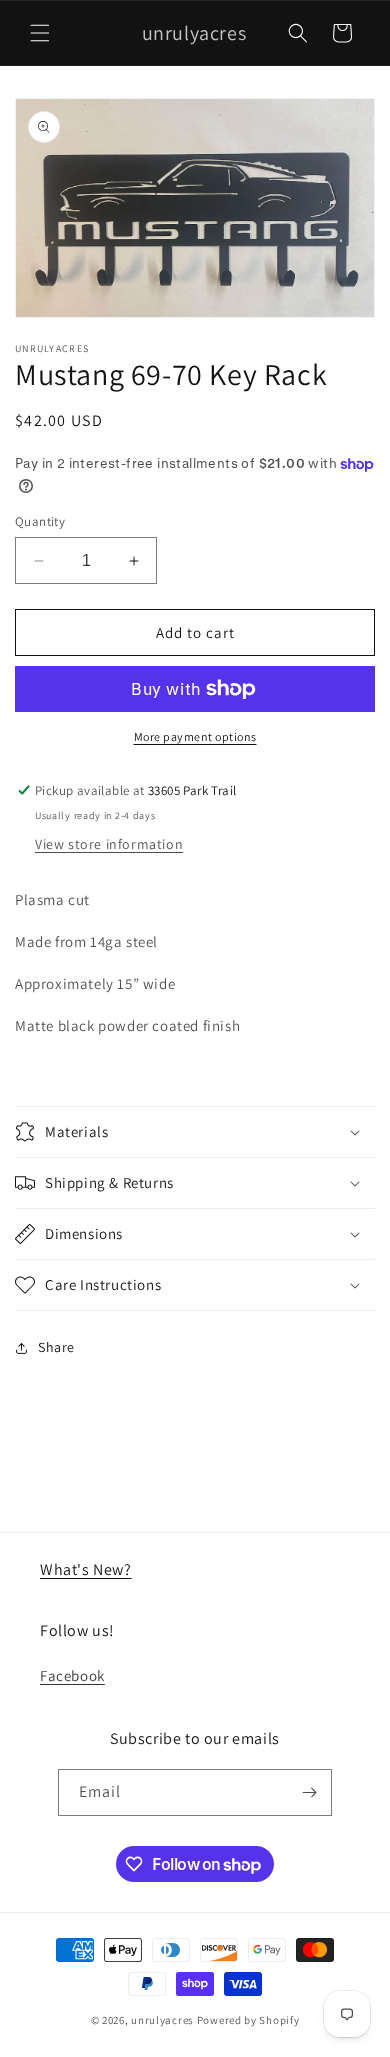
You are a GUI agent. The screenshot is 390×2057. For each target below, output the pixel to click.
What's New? (86, 1569)
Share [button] (56, 1347)
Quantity (40, 521)
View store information (109, 844)
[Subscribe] (309, 1792)
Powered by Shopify (248, 2020)
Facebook (72, 1675)
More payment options (195, 736)
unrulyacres (162, 2020)
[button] (40, 33)
